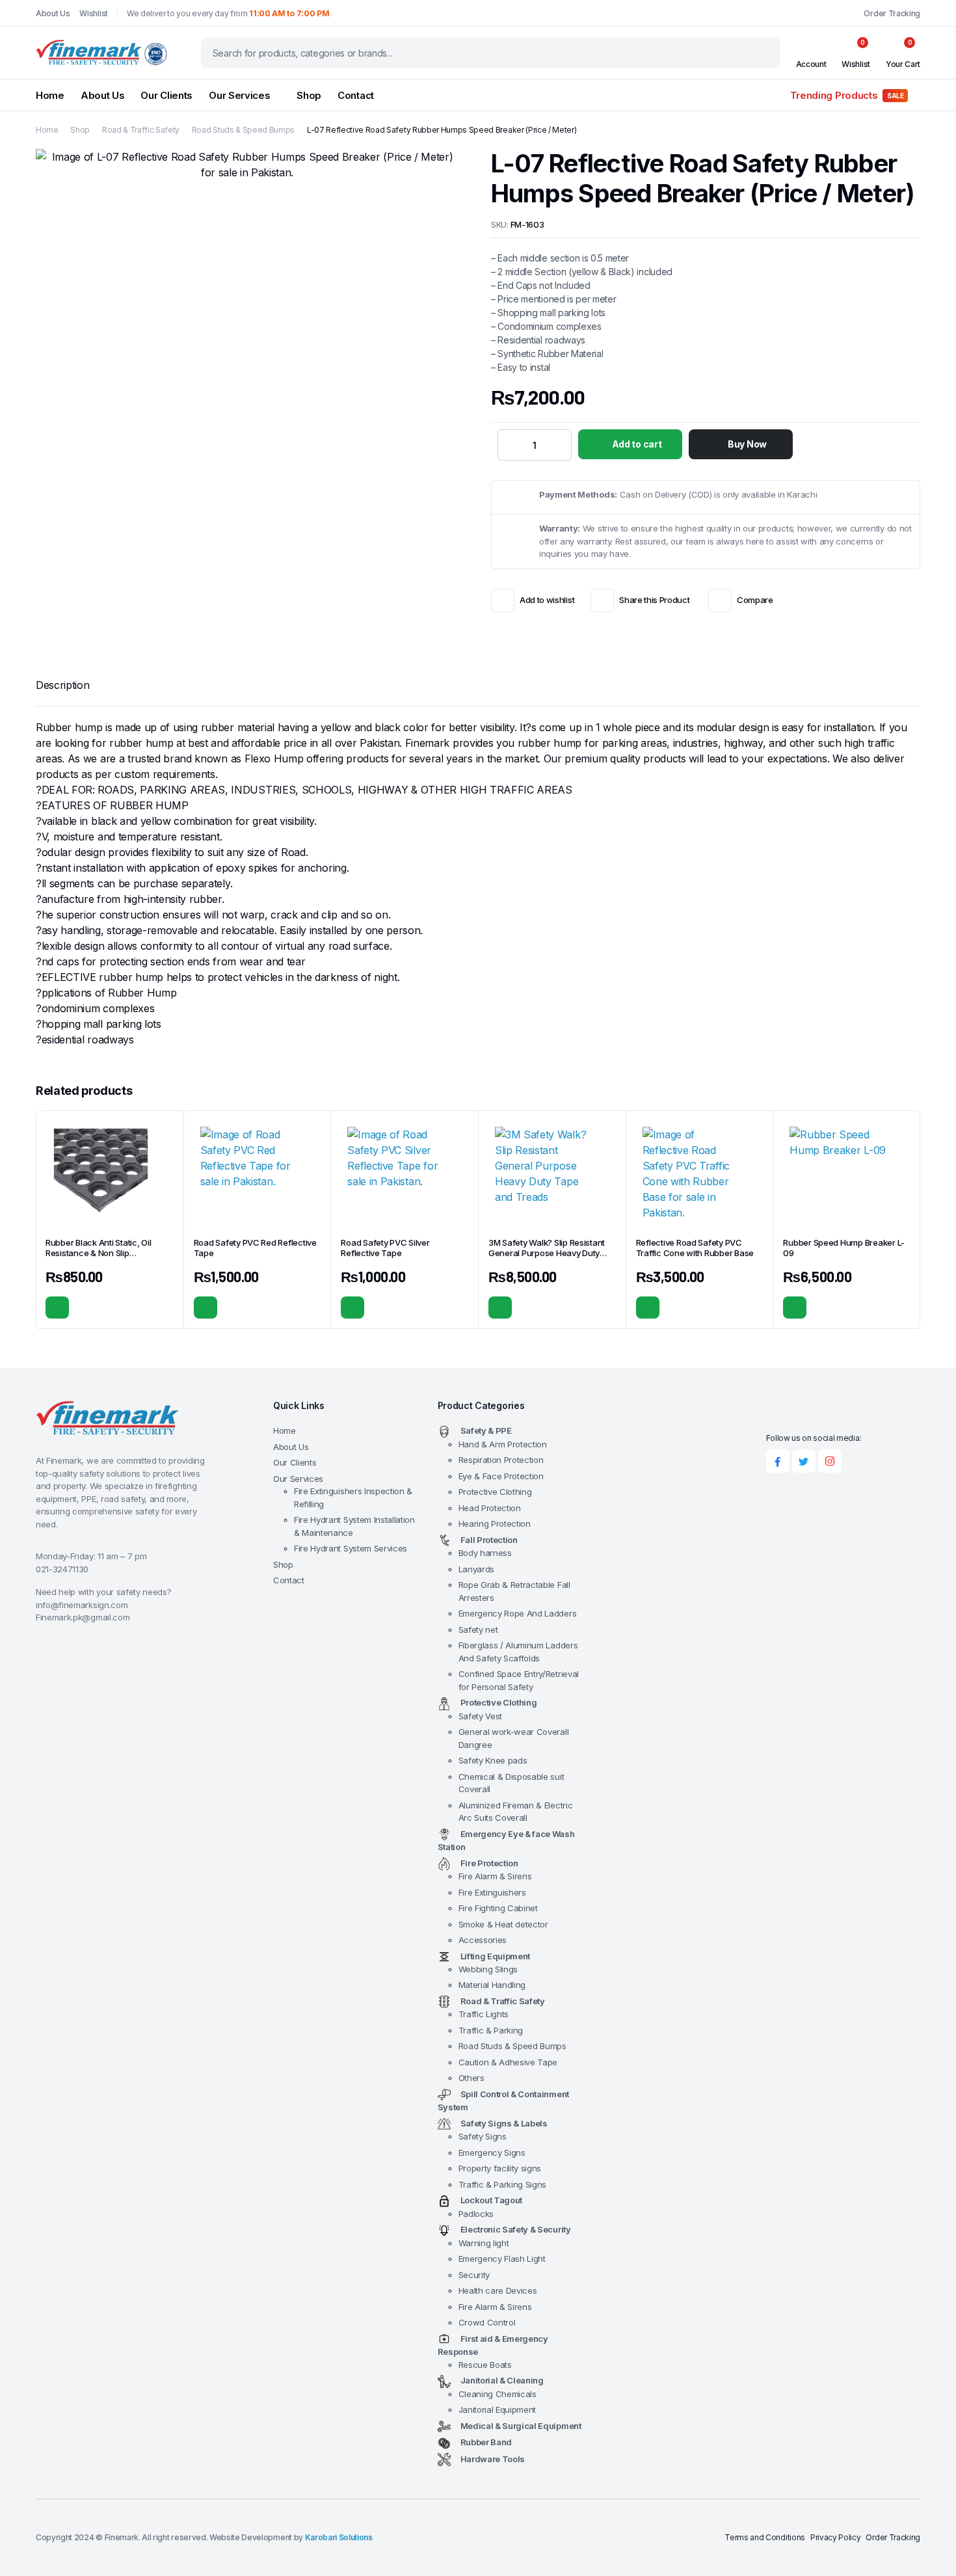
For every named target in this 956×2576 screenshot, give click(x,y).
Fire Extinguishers (492, 1892)
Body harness (485, 1553)
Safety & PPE (486, 1430)
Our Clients (166, 95)
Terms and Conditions (765, 2537)
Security (474, 2275)
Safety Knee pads (493, 1760)
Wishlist (93, 13)
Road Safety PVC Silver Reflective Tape (385, 1248)
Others (471, 2078)
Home (50, 95)
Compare (755, 600)
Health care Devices (498, 2290)
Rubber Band (486, 2442)
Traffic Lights (484, 2014)
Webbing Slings (488, 1969)
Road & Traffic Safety (141, 130)
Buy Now (747, 444)
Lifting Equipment (496, 1956)
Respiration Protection (501, 1460)
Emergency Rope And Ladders (518, 1613)
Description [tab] (62, 685)
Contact (356, 95)
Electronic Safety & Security (516, 2229)
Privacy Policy (836, 2537)
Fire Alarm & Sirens (495, 1876)
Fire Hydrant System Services (351, 1548)
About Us (53, 13)
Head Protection (490, 1508)
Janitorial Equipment (498, 2409)
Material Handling (492, 1985)
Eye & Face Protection (501, 1476)
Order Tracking (892, 13)
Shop (309, 95)
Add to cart (637, 444)
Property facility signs (500, 2168)
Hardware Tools (493, 2459)
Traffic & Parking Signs (503, 2184)
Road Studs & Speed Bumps (243, 130)
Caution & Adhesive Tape (508, 2062)
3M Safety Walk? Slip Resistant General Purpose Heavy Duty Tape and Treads (547, 1254)
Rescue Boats (485, 2365)
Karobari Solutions (339, 2537)
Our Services (239, 95)
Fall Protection (489, 1540)
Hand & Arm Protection (503, 1444)
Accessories (483, 1940)
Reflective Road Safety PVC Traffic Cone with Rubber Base (695, 1248)
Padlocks (476, 2214)
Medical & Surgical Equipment (521, 2426)
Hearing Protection (495, 1523)
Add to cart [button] (57, 1308)
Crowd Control (487, 2322)
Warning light (484, 2243)
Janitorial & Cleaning (502, 2380)
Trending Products (847, 95)
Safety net (478, 1630)
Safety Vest (480, 1716)
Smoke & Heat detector (503, 1924)
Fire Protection (489, 1863)
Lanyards (476, 1569)
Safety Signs (483, 2136)
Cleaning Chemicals (498, 2394)
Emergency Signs (492, 2153)
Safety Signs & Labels (504, 2123)
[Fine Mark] (106, 53)
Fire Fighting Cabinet (498, 1908)
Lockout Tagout (492, 2200)
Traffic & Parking (491, 2030)
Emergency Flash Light (502, 2259)
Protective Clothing (495, 1492)
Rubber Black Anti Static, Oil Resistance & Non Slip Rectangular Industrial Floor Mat (107, 1254)
